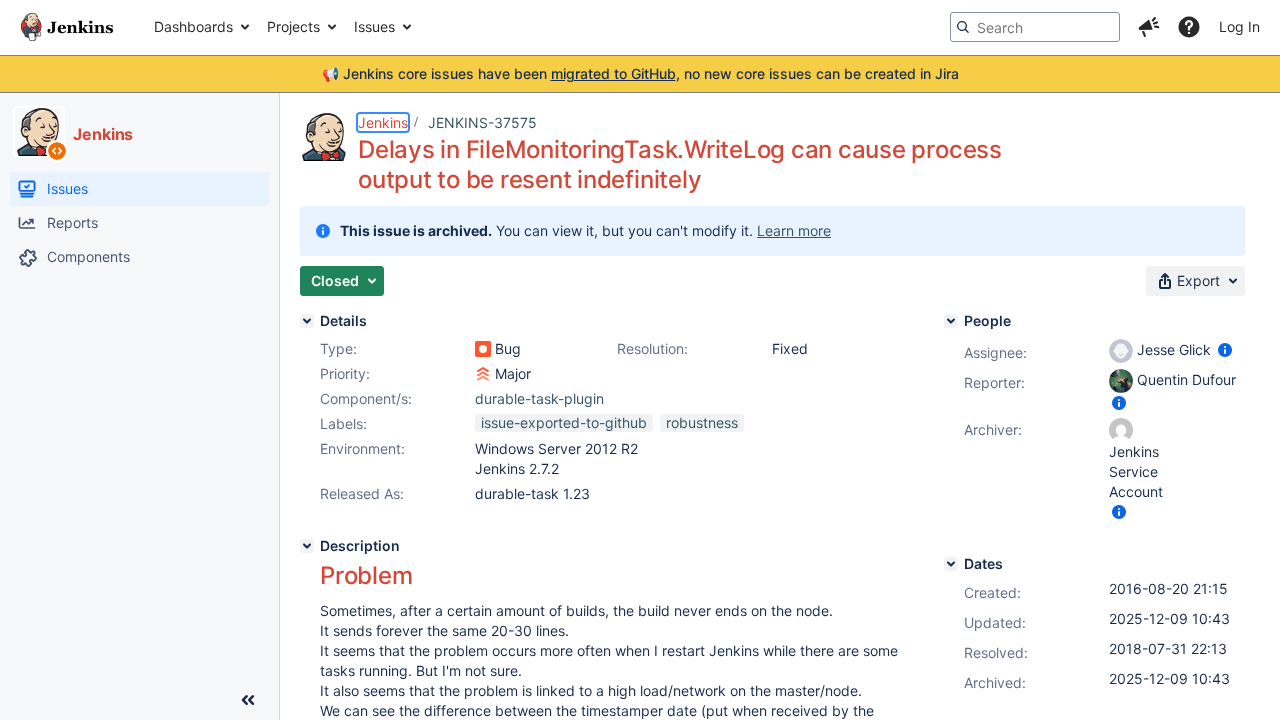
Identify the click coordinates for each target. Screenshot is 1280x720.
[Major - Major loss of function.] (483, 374)
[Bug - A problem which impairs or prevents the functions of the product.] (483, 349)
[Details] (307, 321)
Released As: (362, 493)
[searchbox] (1035, 27)
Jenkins (383, 122)
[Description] (307, 546)
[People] (951, 321)
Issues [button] (374, 26)
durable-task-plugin (539, 398)
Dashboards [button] (193, 26)
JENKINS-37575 (482, 122)
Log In (1239, 26)
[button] (1149, 27)
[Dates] (951, 564)
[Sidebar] (248, 700)
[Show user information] (1225, 349)
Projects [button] (293, 26)
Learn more (794, 230)
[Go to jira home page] (67, 27)
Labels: (343, 423)
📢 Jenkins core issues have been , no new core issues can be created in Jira (640, 73)
